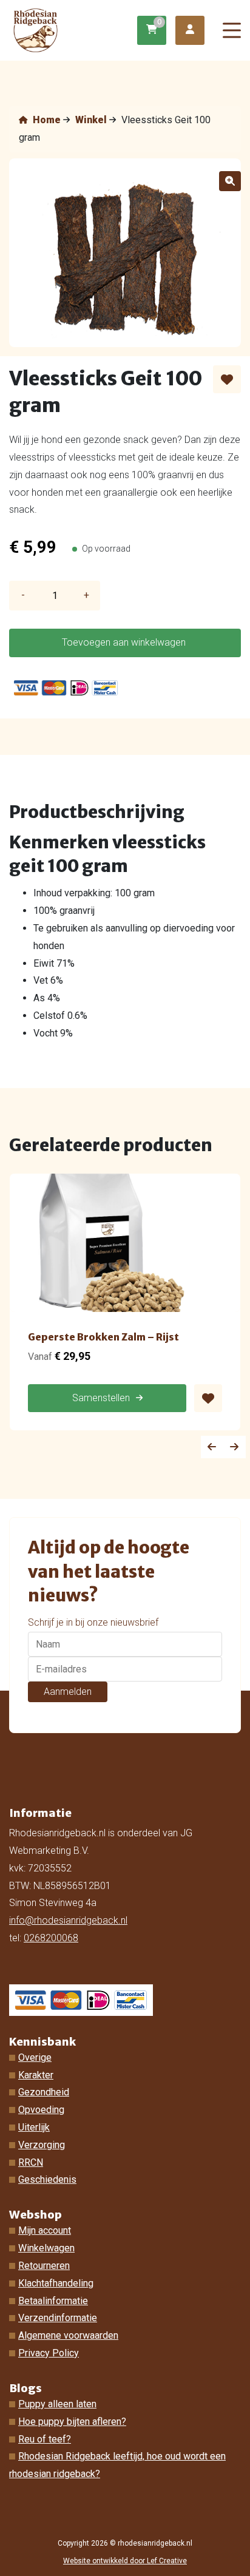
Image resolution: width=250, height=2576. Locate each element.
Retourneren (44, 2266)
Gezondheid (44, 2092)
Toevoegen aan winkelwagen (124, 642)
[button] (230, 181)
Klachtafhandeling (56, 2283)
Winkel (91, 120)
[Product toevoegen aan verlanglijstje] (227, 379)
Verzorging (42, 2145)
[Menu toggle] (232, 31)
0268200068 (51, 1938)
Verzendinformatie (58, 2318)
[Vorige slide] (212, 1447)
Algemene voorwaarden (68, 2335)
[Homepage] (75, 29)
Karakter (36, 2075)
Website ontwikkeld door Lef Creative (125, 2561)
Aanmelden (68, 1692)
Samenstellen (101, 1398)
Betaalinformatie (53, 2301)
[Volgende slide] (235, 1447)
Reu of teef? (45, 2439)
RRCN (31, 2162)
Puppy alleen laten (57, 2404)
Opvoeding (41, 2110)
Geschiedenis (47, 2179)
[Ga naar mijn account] (190, 31)
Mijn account (45, 2230)
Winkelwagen (46, 2248)
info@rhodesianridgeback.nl (68, 1920)
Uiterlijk (34, 2127)
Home (46, 120)
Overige (35, 2057)
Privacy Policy (49, 2353)
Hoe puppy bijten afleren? (72, 2422)
